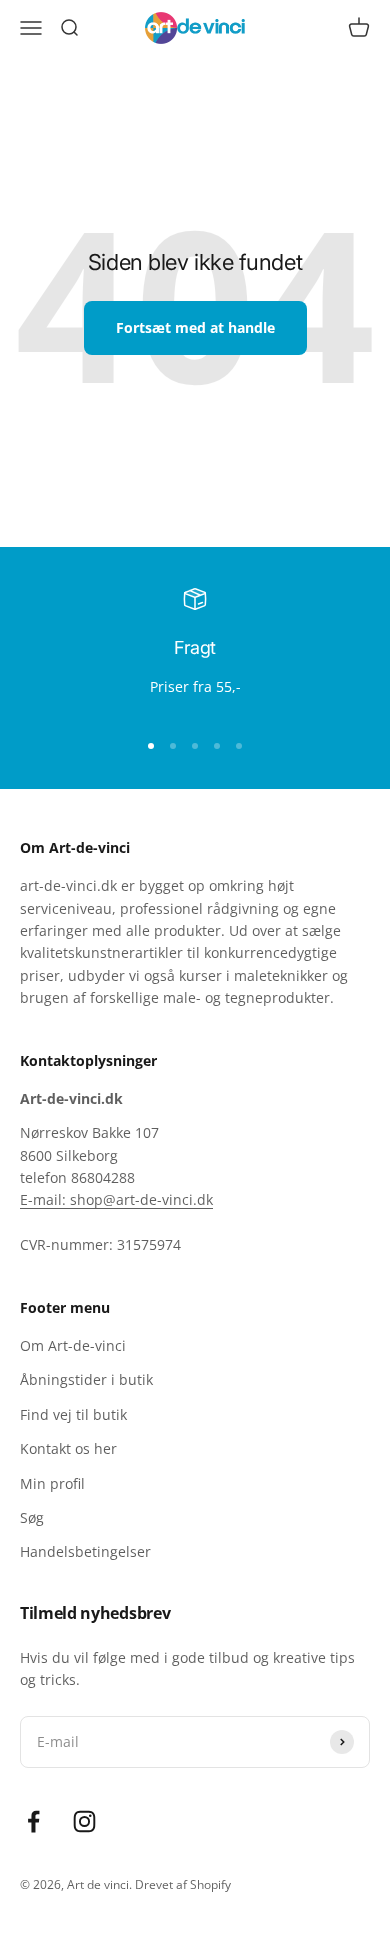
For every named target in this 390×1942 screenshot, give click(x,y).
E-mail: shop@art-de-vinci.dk (116, 1199)
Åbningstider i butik (86, 1379)
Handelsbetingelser (85, 1551)
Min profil (52, 1483)
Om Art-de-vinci (73, 1345)
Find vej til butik (73, 1414)
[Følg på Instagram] (84, 1821)
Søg (32, 1517)
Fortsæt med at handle (195, 327)
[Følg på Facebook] (33, 1821)
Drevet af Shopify (183, 1884)
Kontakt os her (68, 1448)
